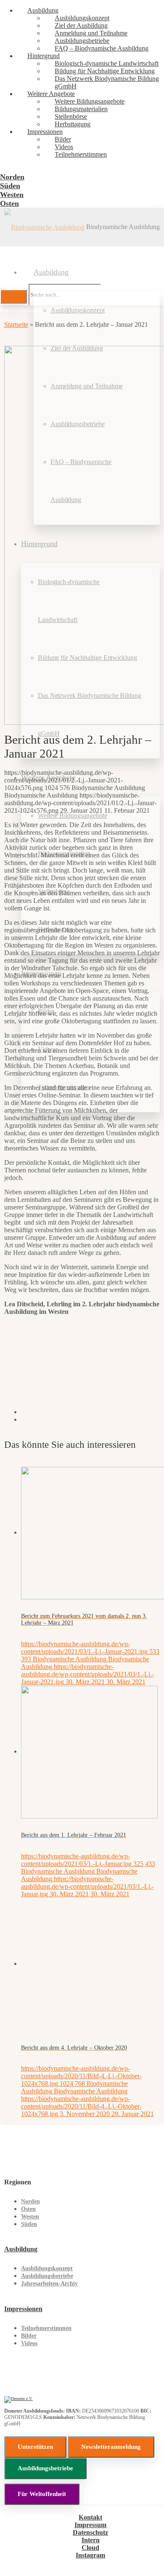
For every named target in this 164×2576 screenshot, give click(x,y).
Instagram (90, 2555)
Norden (30, 2201)
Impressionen (23, 2309)
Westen (30, 2217)
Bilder (29, 2336)
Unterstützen (35, 2447)
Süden (29, 2224)
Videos (29, 2343)
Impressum (90, 2525)
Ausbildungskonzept (47, 2268)
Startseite (16, 324)
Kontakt (90, 2517)
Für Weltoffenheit (42, 2494)
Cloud (90, 2548)
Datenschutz (90, 2532)
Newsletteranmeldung (111, 2447)
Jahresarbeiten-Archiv (49, 2284)
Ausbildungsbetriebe (47, 2276)
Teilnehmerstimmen (46, 2328)
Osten (28, 2209)
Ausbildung (21, 2249)
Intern (91, 2540)
